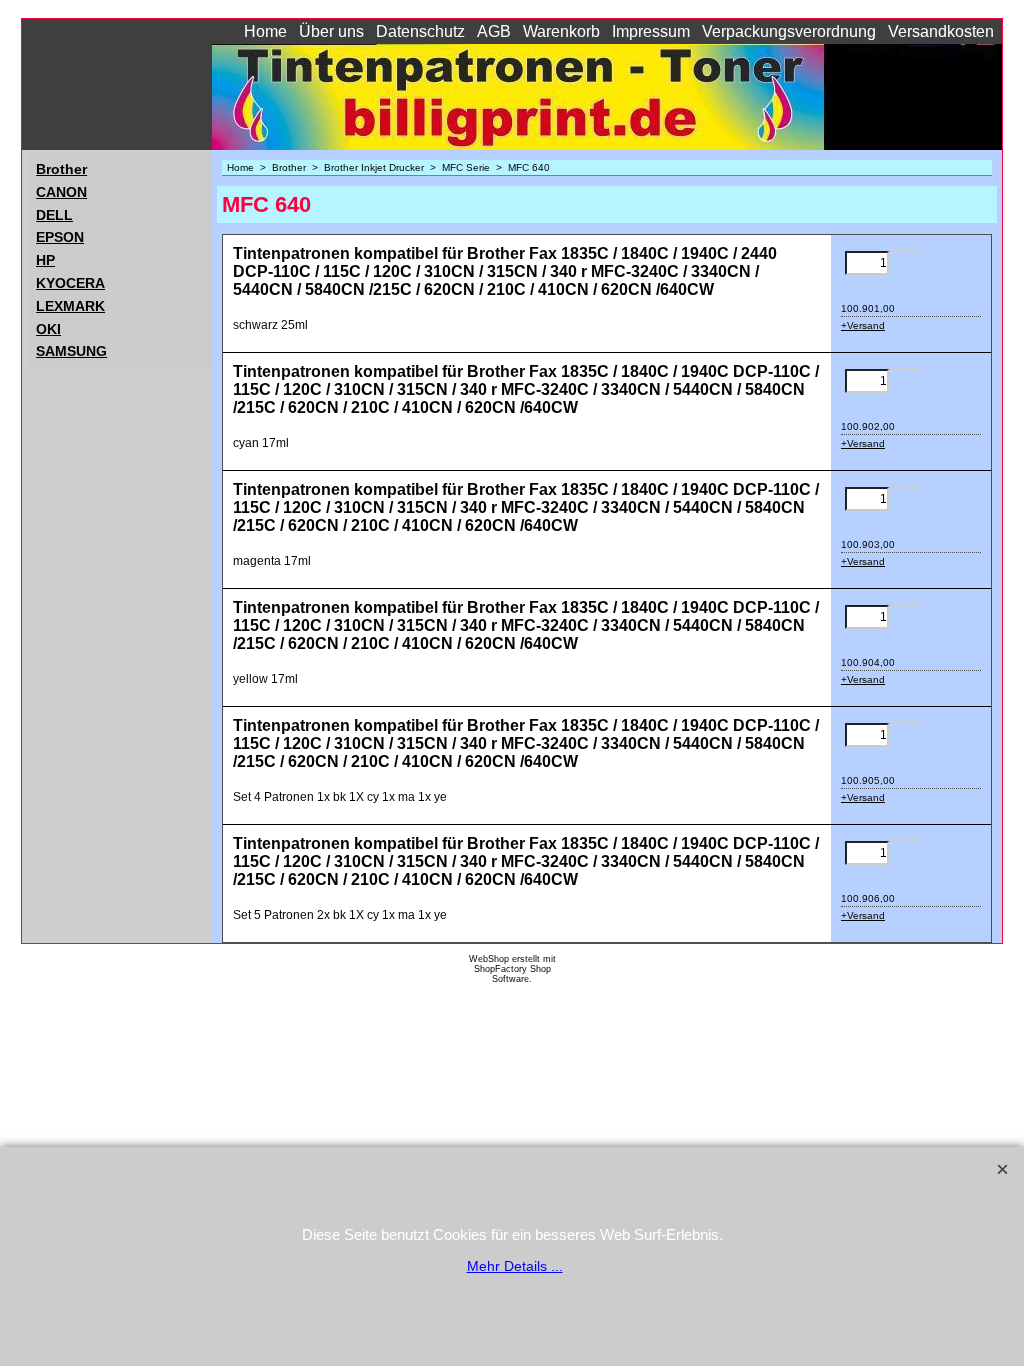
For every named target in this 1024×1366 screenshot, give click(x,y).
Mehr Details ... (515, 1266)
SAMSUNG (71, 351)
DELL (54, 215)
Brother (61, 169)
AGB (494, 31)
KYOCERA (70, 283)
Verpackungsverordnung (789, 31)
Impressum (651, 31)
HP (45, 260)
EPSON (60, 237)
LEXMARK (70, 306)
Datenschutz (420, 31)
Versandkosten (941, 31)
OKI (48, 329)
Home (265, 31)
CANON (61, 192)
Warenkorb (561, 31)
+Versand (863, 325)
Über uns (331, 31)
